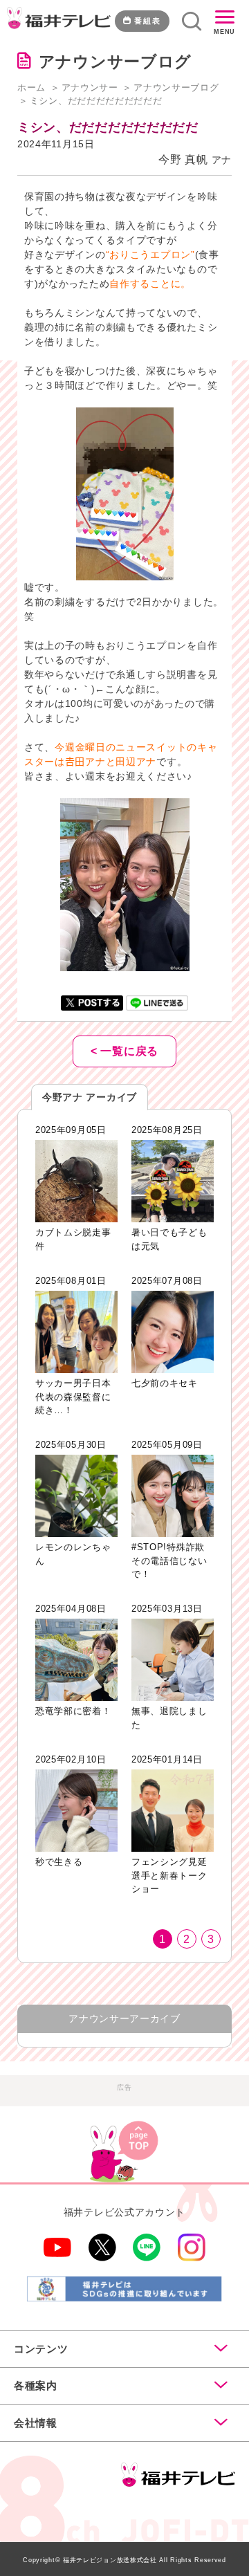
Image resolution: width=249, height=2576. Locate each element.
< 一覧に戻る (124, 1051)
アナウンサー (90, 88)
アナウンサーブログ (176, 88)
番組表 (148, 21)
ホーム (31, 88)
